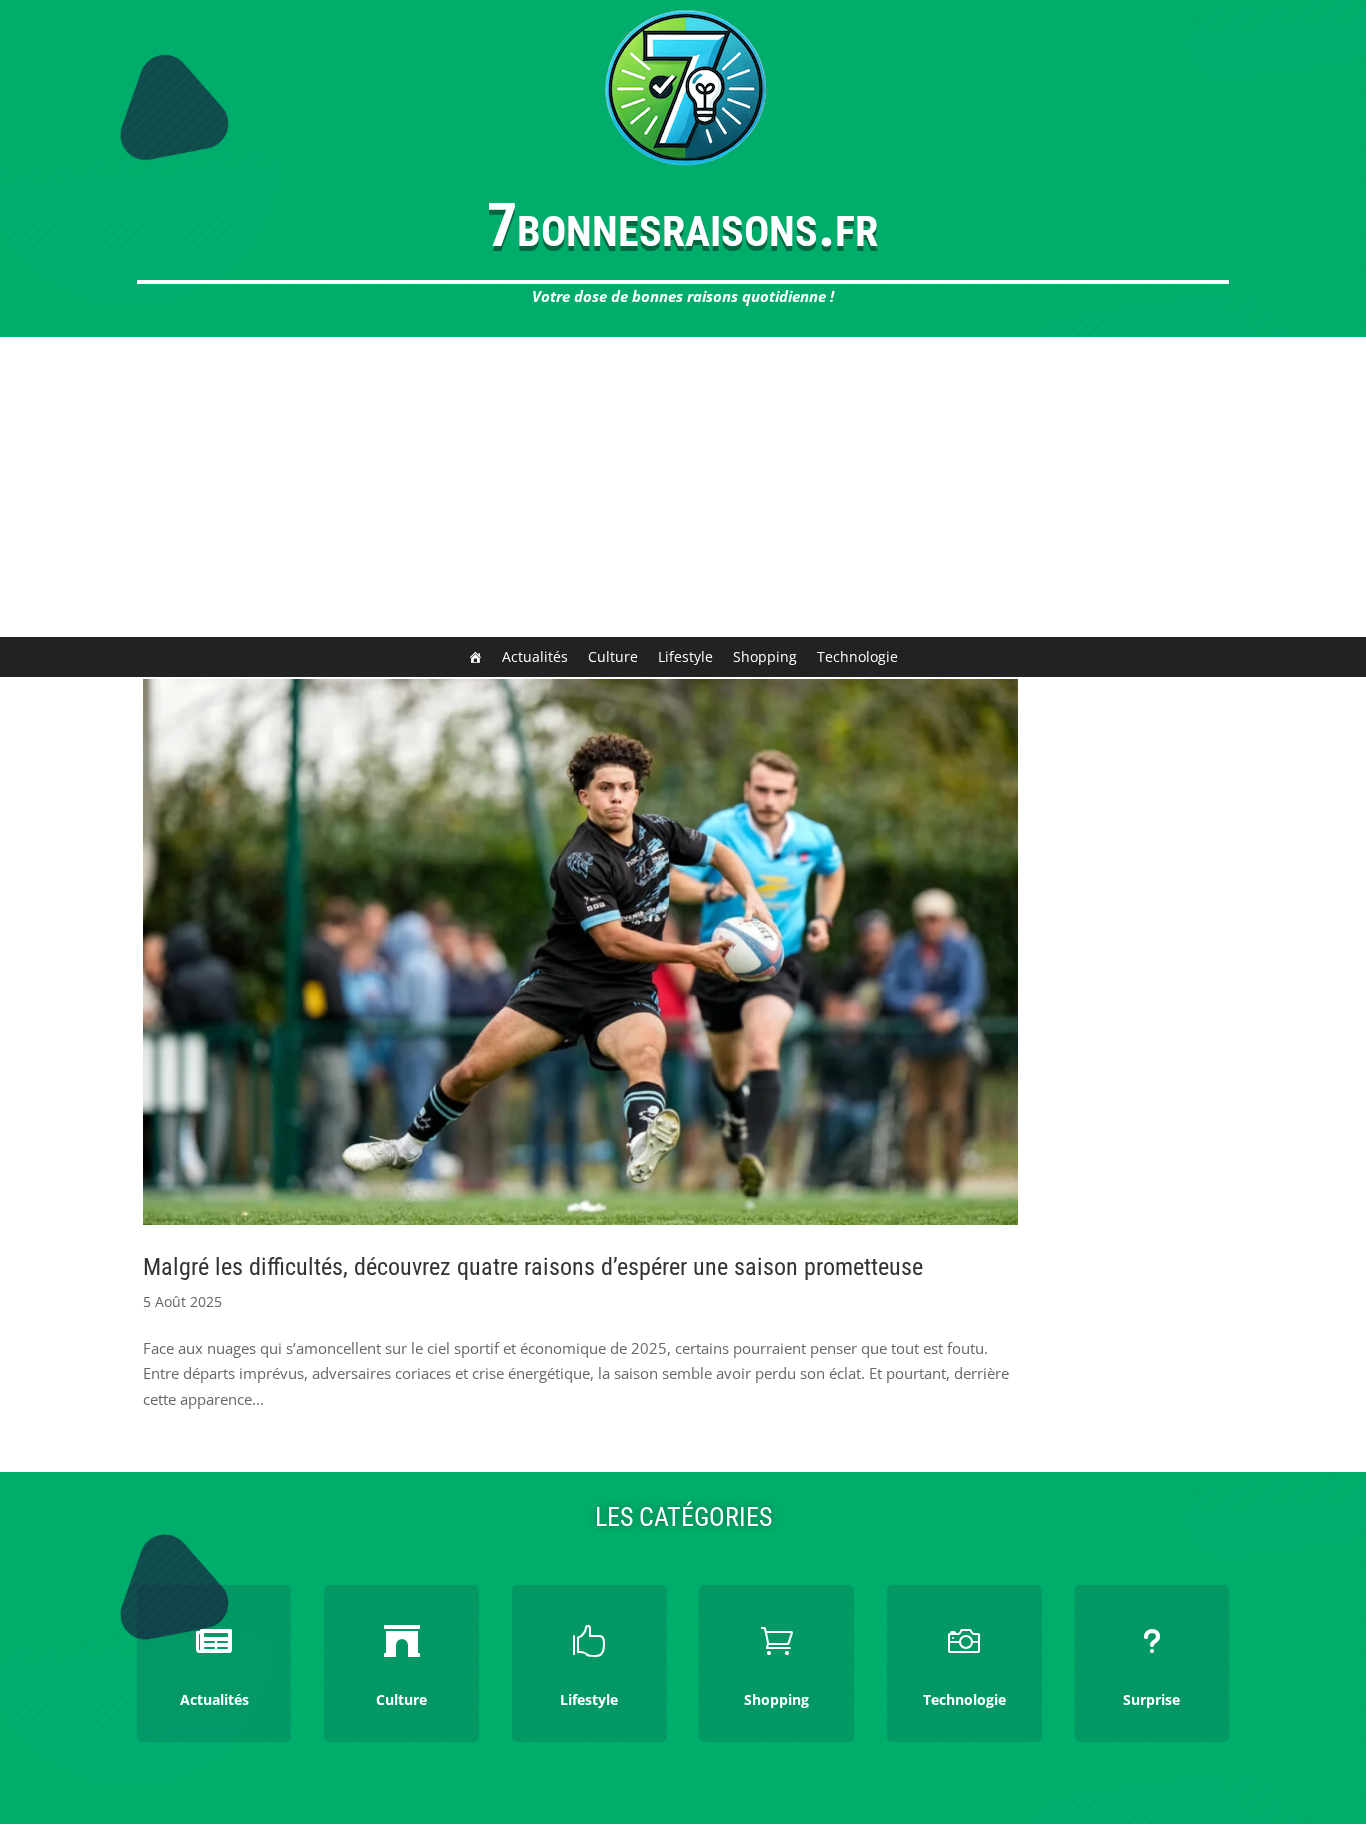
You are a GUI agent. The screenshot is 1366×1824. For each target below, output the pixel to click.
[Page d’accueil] (475, 657)
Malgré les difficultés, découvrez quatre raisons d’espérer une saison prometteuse (533, 1267)
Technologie (857, 656)
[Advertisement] (683, 487)
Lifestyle (685, 656)
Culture (613, 656)
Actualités (535, 656)
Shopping (765, 656)
